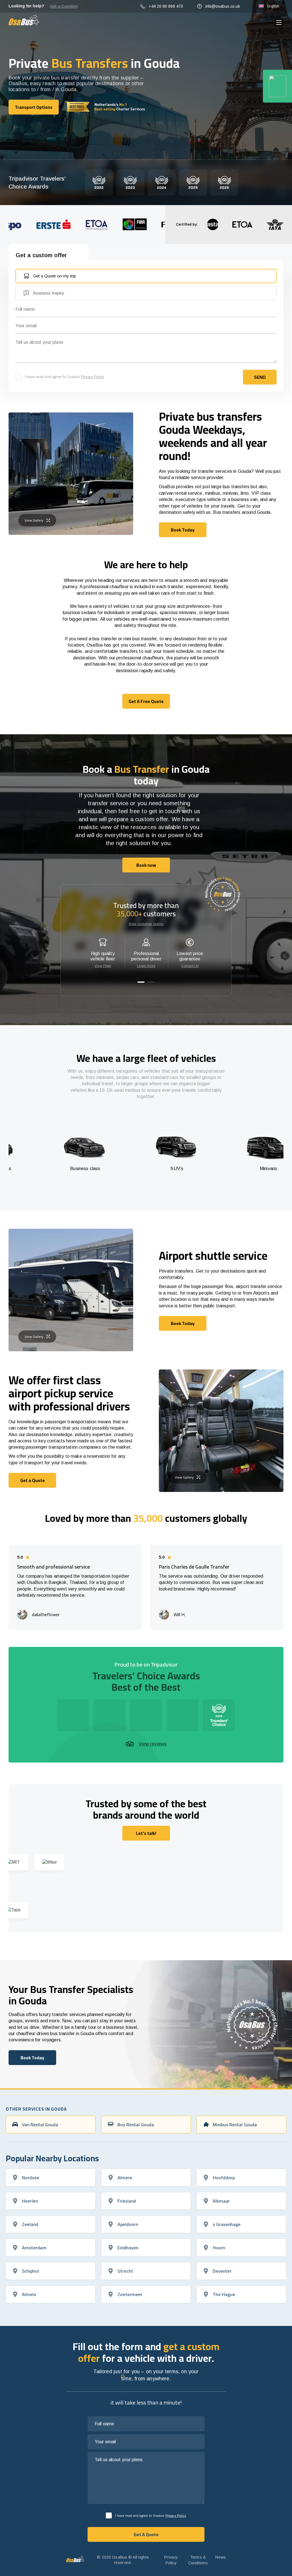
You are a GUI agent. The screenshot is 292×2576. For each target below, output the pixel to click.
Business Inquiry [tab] (49, 293)
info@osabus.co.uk (223, 6)
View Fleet (103, 966)
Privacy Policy (93, 377)
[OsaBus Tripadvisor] (277, 86)
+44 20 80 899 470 (166, 6)
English (273, 6)
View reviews (153, 1744)
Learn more (146, 966)
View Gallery (34, 520)
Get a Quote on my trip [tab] (54, 276)
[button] (141, 982)
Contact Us (190, 966)
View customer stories (146, 924)
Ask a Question (64, 6)
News (221, 2557)
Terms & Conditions (198, 2560)
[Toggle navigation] (279, 23)
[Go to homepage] (24, 20)
